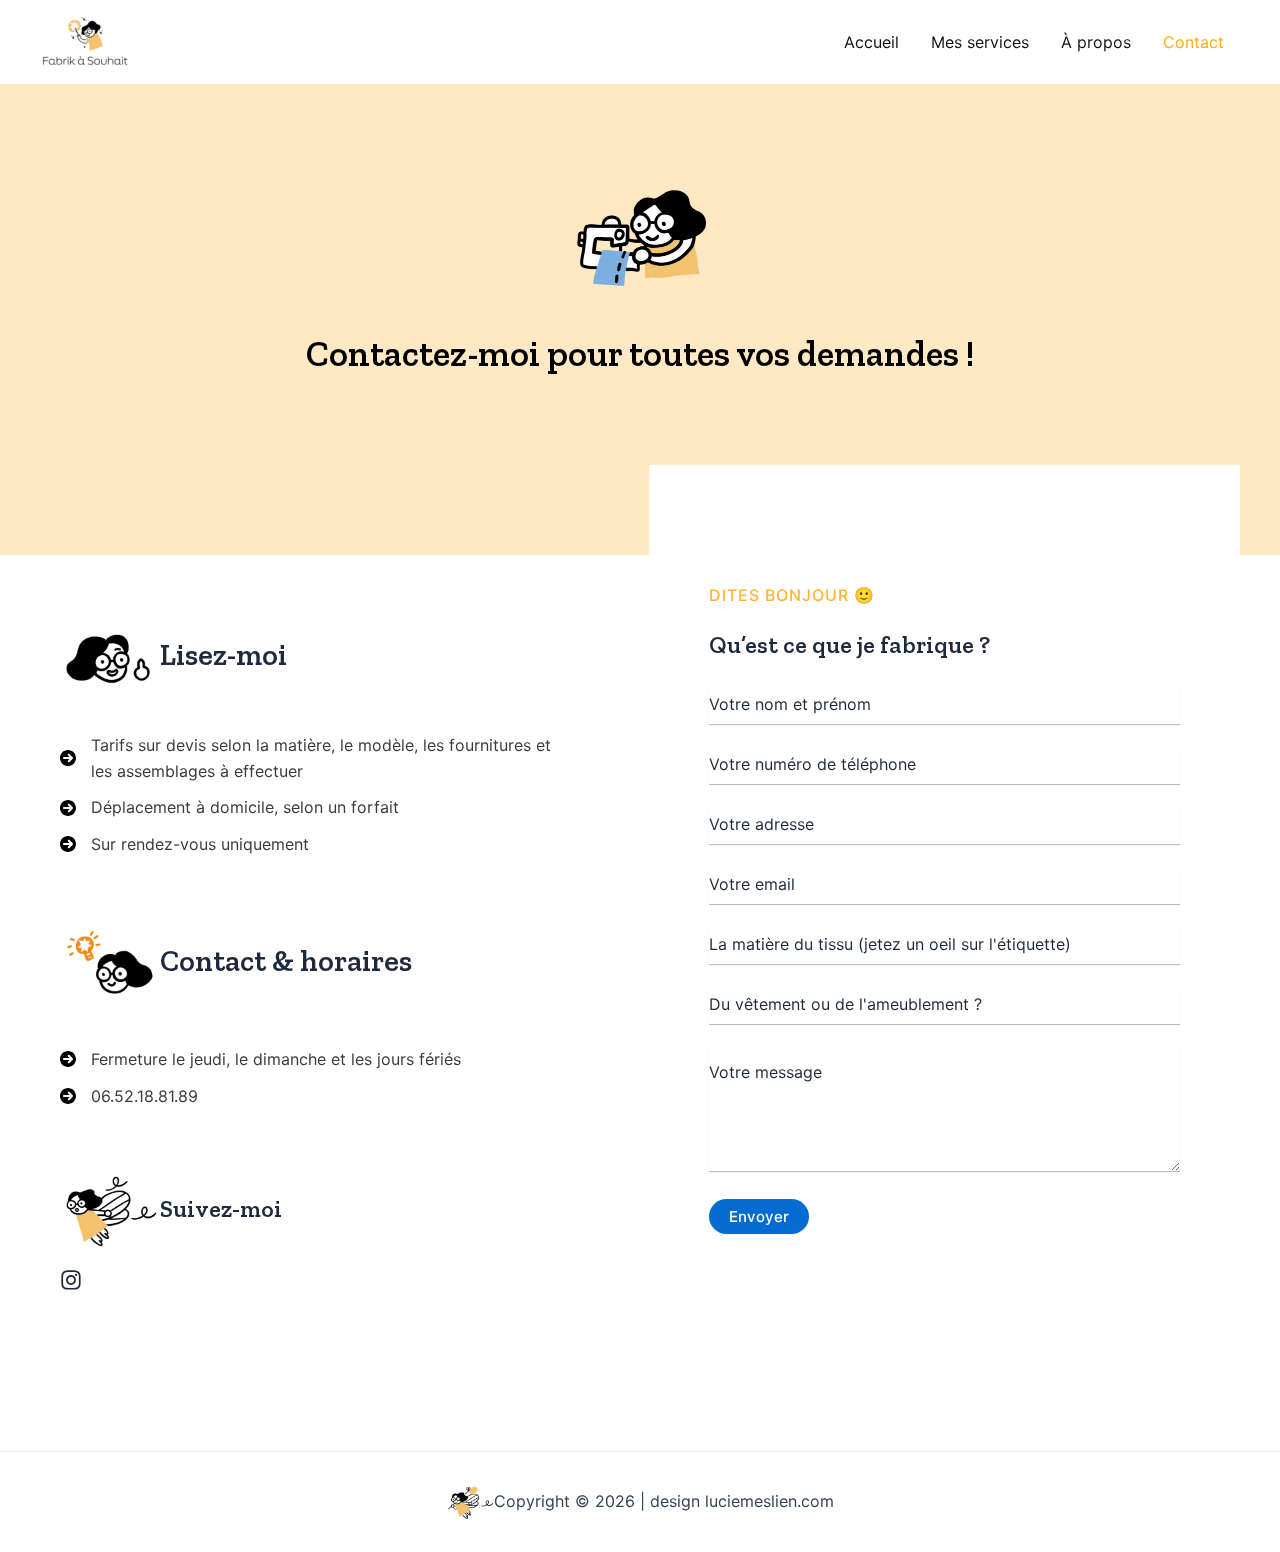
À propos (1096, 42)
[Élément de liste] (71, 1280)
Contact (1193, 42)
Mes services (980, 42)
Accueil (871, 42)
